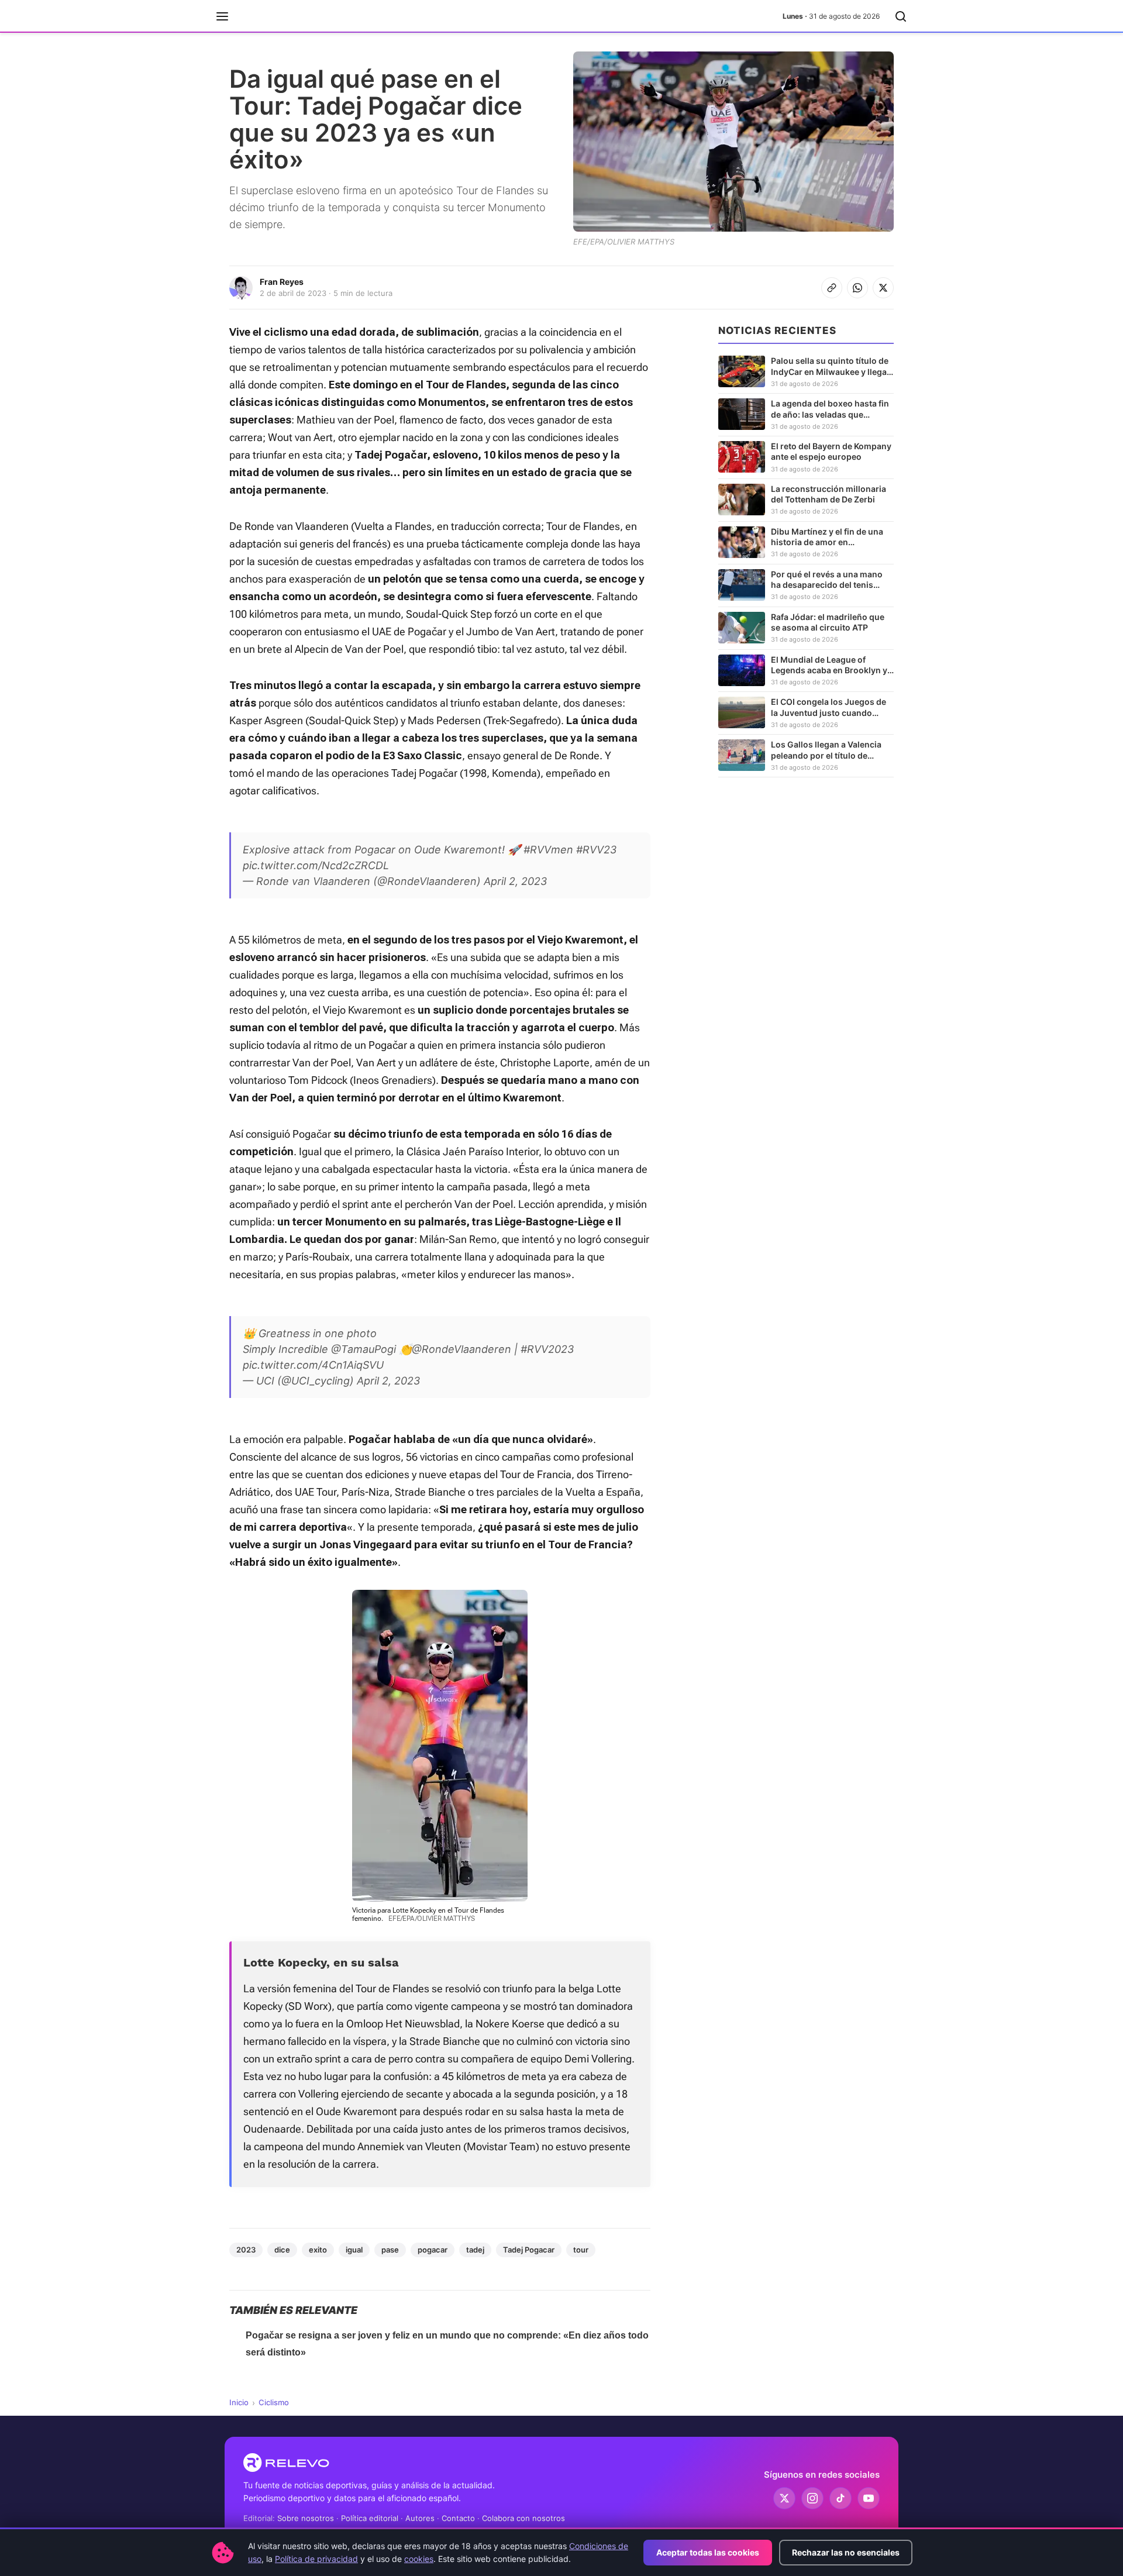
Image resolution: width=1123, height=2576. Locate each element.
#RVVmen (548, 850)
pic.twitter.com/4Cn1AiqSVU (313, 1365)
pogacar (433, 2250)
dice (282, 2250)
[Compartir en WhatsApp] (857, 288)
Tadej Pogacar (529, 2250)
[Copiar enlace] (832, 288)
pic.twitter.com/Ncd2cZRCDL (316, 865)
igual (354, 2250)
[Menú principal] (222, 16)
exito (318, 2250)
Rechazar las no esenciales (846, 2552)
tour (581, 2250)
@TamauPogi (364, 1349)
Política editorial (370, 2518)
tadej (475, 2250)
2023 (246, 2250)
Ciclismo (274, 2402)
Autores (420, 2518)
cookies (419, 2559)
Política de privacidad (316, 2559)
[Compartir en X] (883, 288)
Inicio (239, 2402)
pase (390, 2250)
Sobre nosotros (306, 2518)
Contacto (458, 2518)
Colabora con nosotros (523, 2518)
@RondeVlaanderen (461, 1349)
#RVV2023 (547, 1349)
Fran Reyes (282, 282)
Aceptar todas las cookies (708, 2552)
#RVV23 (596, 850)
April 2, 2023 (515, 881)
